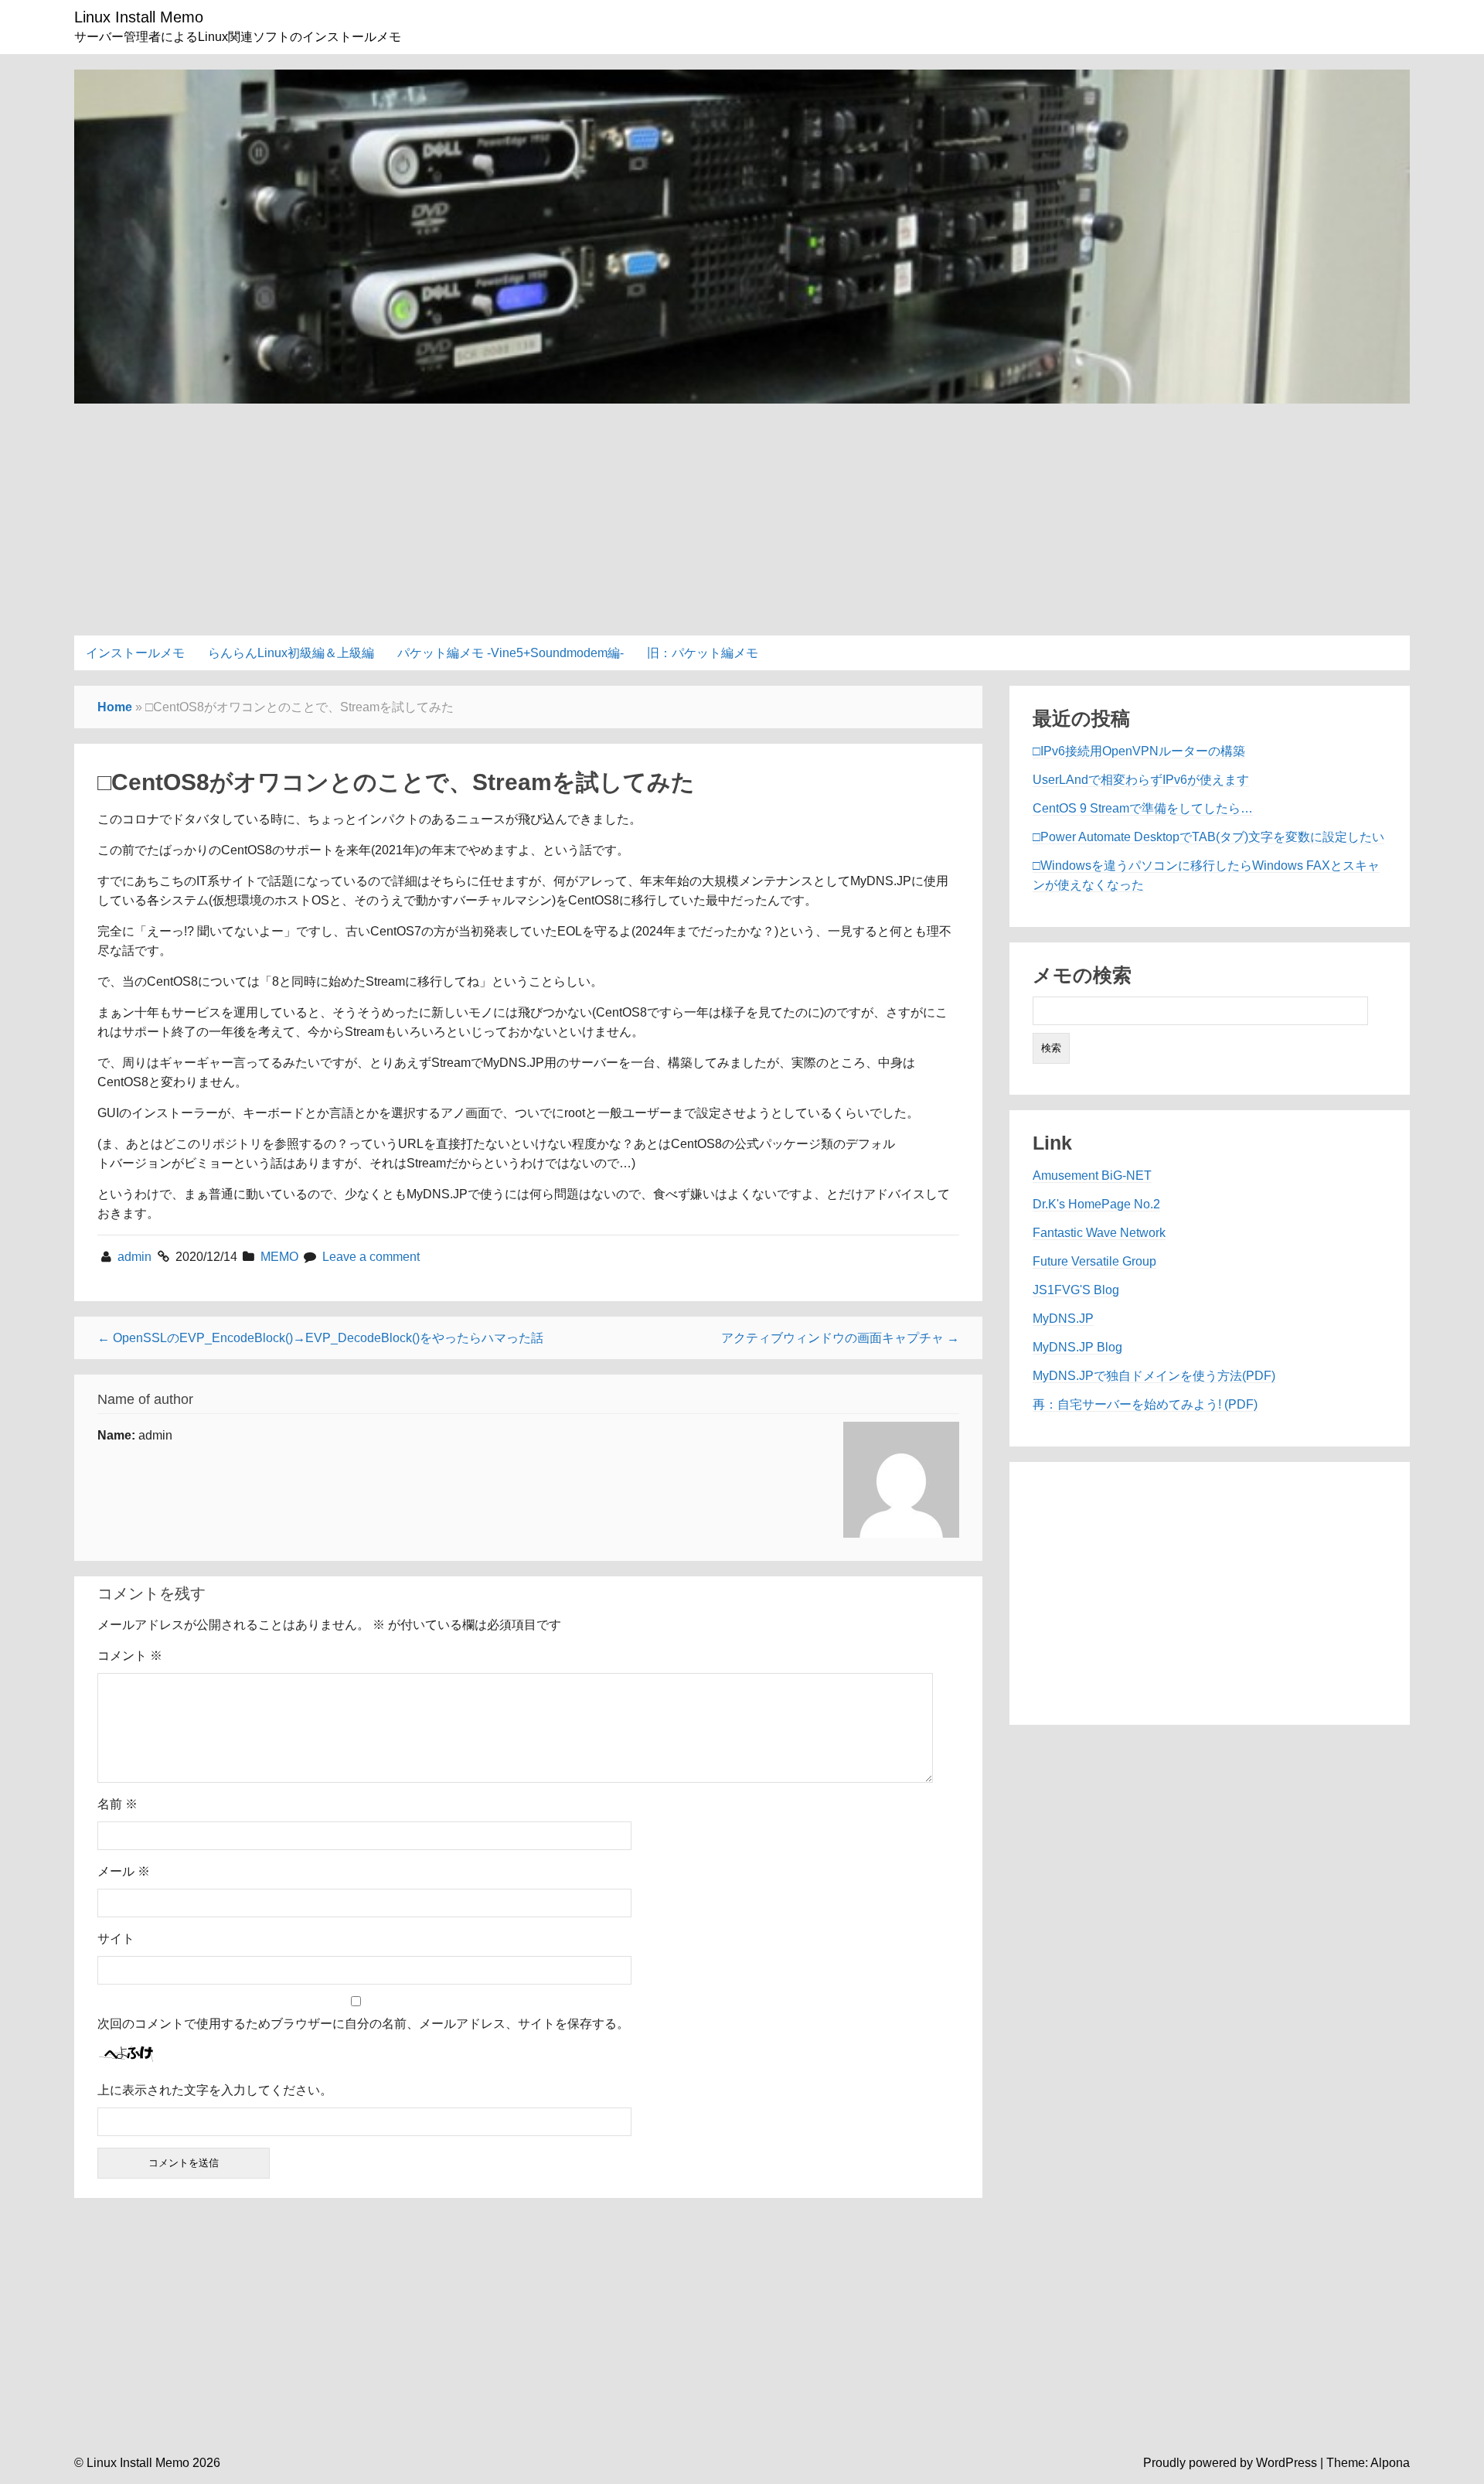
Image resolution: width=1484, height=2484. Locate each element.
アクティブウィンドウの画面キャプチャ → (840, 1338)
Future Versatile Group (1094, 1261)
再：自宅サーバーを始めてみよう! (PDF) (1145, 1404)
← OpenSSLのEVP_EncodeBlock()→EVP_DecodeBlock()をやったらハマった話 (320, 1338)
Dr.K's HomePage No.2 (1096, 1204)
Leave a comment (371, 1257)
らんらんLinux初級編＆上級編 (291, 653)
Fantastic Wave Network (1099, 1233)
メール (124, 1871)
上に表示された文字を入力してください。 (215, 2090)
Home (115, 707)
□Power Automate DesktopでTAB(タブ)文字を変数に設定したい (1208, 837)
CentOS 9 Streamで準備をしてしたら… (1143, 808)
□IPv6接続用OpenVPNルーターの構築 (1139, 751)
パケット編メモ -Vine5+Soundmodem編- (511, 653)
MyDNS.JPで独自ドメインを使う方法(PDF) (1154, 1376)
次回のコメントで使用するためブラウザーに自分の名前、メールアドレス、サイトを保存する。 (363, 2024)
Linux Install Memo (139, 17)
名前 (117, 1804)
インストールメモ (135, 653)
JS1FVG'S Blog (1076, 1290)
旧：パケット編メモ (703, 653)
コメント (130, 1656)
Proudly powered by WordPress (1230, 2463)
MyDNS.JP (1063, 1319)
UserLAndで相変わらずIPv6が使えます (1141, 780)
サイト (116, 1939)
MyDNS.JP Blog (1077, 1347)
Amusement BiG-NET (1092, 1176)
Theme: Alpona (1368, 2463)
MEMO (279, 1257)
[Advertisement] (742, 512)
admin (136, 1257)
